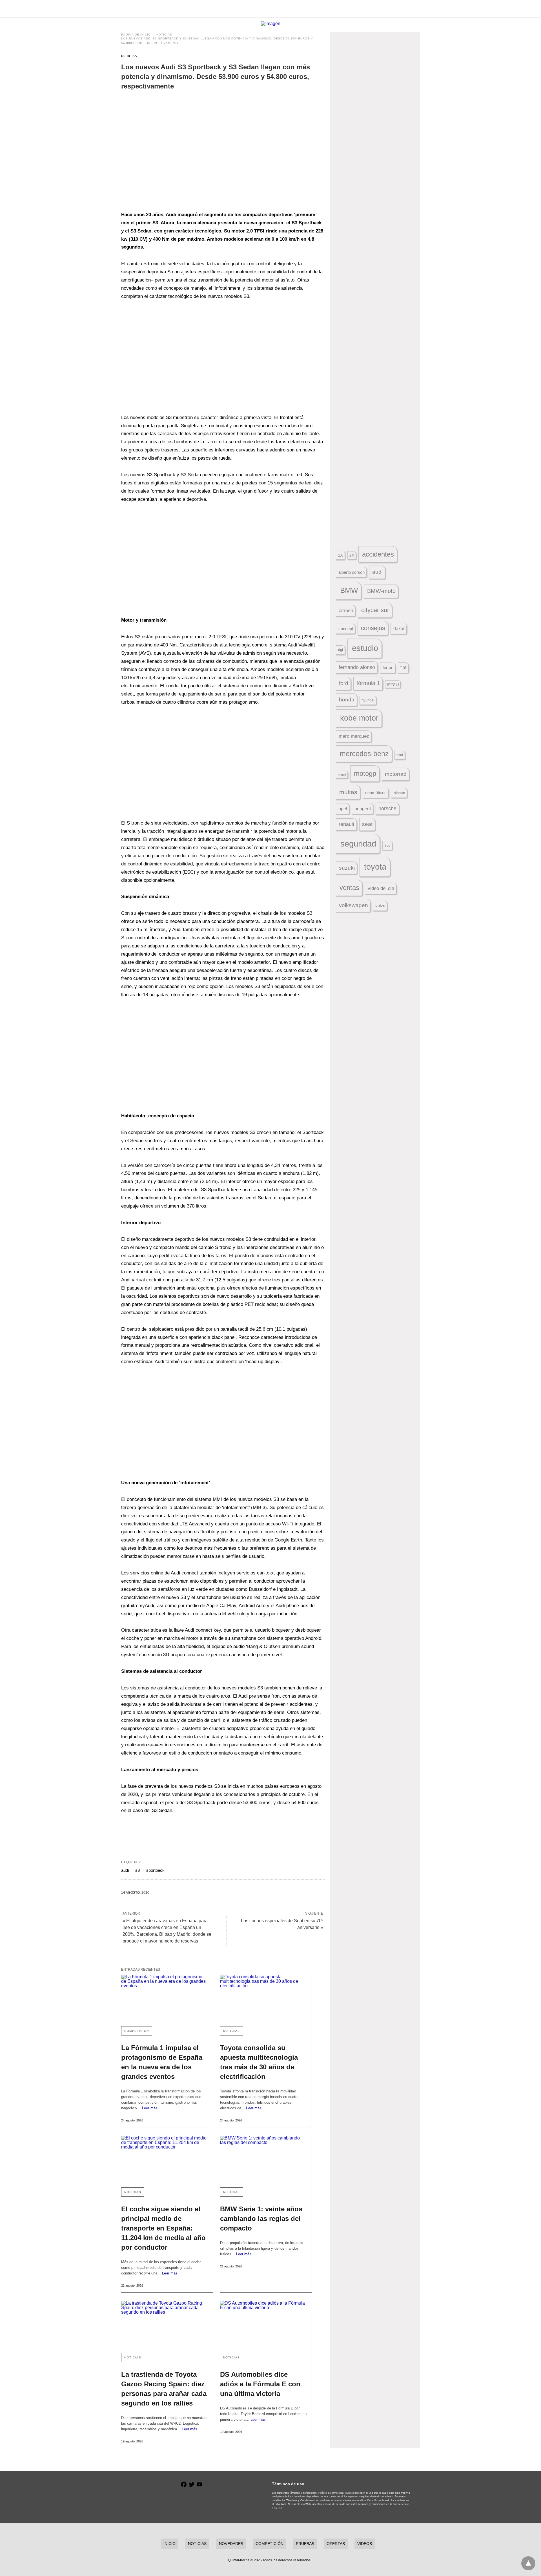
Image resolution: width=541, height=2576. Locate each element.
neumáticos (376, 793)
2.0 (352, 555)
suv (388, 845)
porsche (387, 809)
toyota (375, 867)
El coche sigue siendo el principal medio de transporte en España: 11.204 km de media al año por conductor (163, 2228)
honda (347, 700)
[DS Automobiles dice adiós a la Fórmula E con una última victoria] (263, 2324)
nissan (399, 793)
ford (344, 683)
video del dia (381, 888)
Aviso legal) (352, 2493)
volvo (380, 906)
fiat (403, 667)
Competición (137, 2031)
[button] (192, 153)
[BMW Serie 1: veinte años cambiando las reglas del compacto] (263, 2159)
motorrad (396, 774)
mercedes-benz (364, 754)
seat (367, 824)
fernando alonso (357, 667)
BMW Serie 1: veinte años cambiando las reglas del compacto (261, 2219)
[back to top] (528, 2563)
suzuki (347, 868)
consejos (373, 628)
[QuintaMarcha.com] (271, 8)
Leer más (150, 2108)
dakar (399, 628)
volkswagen (353, 905)
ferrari (388, 667)
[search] (417, 9)
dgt (341, 650)
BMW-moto (381, 591)
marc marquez (354, 736)
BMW (349, 590)
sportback (155, 1870)
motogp (365, 773)
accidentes (378, 554)
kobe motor (359, 718)
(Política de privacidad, (331, 2493)
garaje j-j (393, 684)
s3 (138, 1870)
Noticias (164, 35)
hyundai (368, 700)
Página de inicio (136, 35)
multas (348, 792)
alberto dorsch (352, 572)
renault (346, 824)
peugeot (363, 809)
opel (343, 809)
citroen (346, 611)
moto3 (342, 775)
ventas (349, 888)
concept (346, 629)
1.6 (341, 555)
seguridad (358, 844)
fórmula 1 (368, 683)
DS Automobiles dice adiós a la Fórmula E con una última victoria (260, 2384)
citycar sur (375, 610)
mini (400, 755)
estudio (365, 648)
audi (125, 1870)
